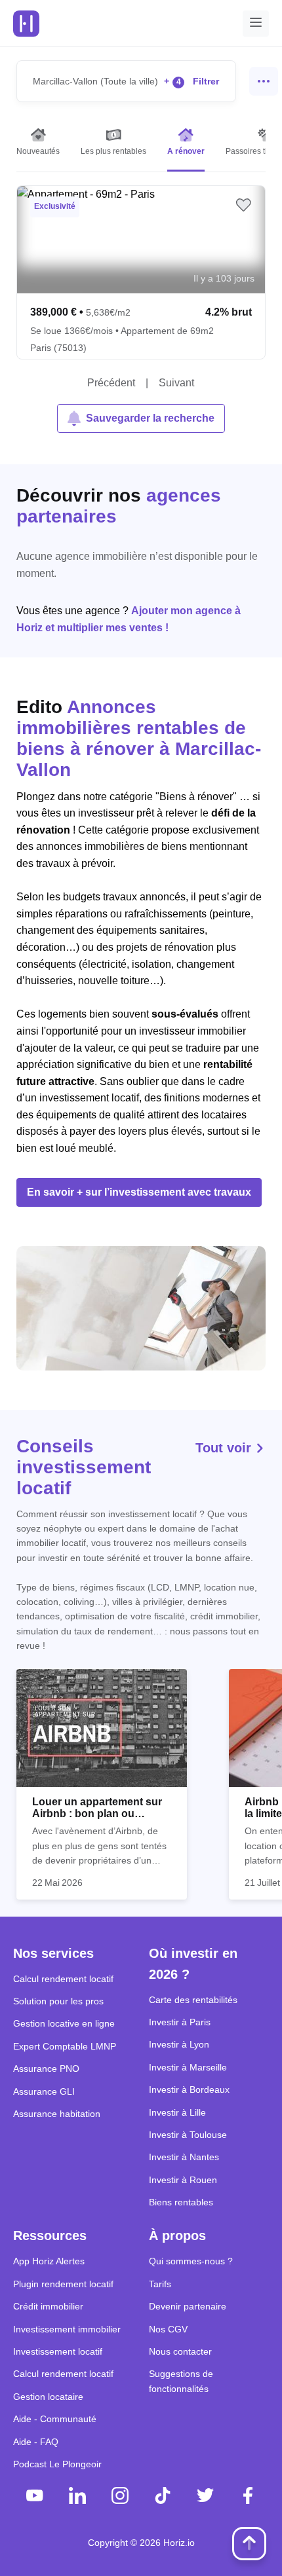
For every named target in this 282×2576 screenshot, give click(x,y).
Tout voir (225, 1448)
